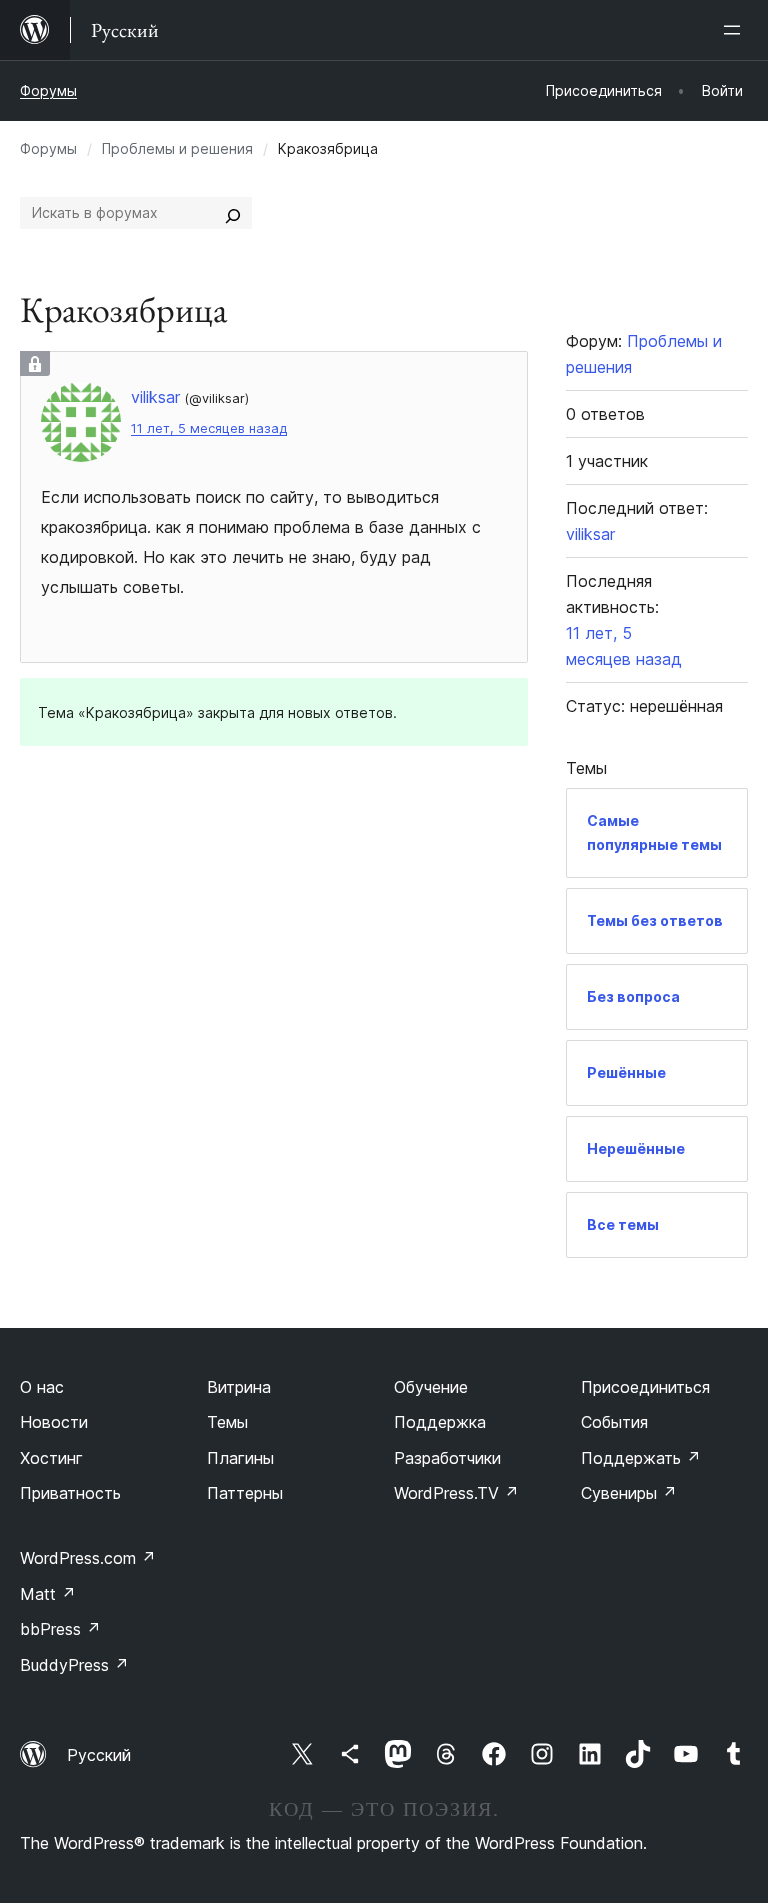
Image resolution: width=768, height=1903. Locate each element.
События (614, 1422)
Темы (227, 1422)
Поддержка (440, 1422)
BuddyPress (74, 1665)
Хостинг (51, 1458)
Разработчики (447, 1458)
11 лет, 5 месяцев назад (209, 428)
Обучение (431, 1387)
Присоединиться (645, 1387)
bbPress (60, 1629)
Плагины (240, 1458)
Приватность (70, 1493)
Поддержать (641, 1458)
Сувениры (629, 1493)
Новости (54, 1422)
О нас (42, 1387)
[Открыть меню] (736, 30)
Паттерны (245, 1493)
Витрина (239, 1387)
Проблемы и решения (177, 148)
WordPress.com (88, 1558)
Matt (48, 1594)
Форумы (48, 90)
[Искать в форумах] (233, 213)
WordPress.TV (456, 1493)
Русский (99, 1755)
